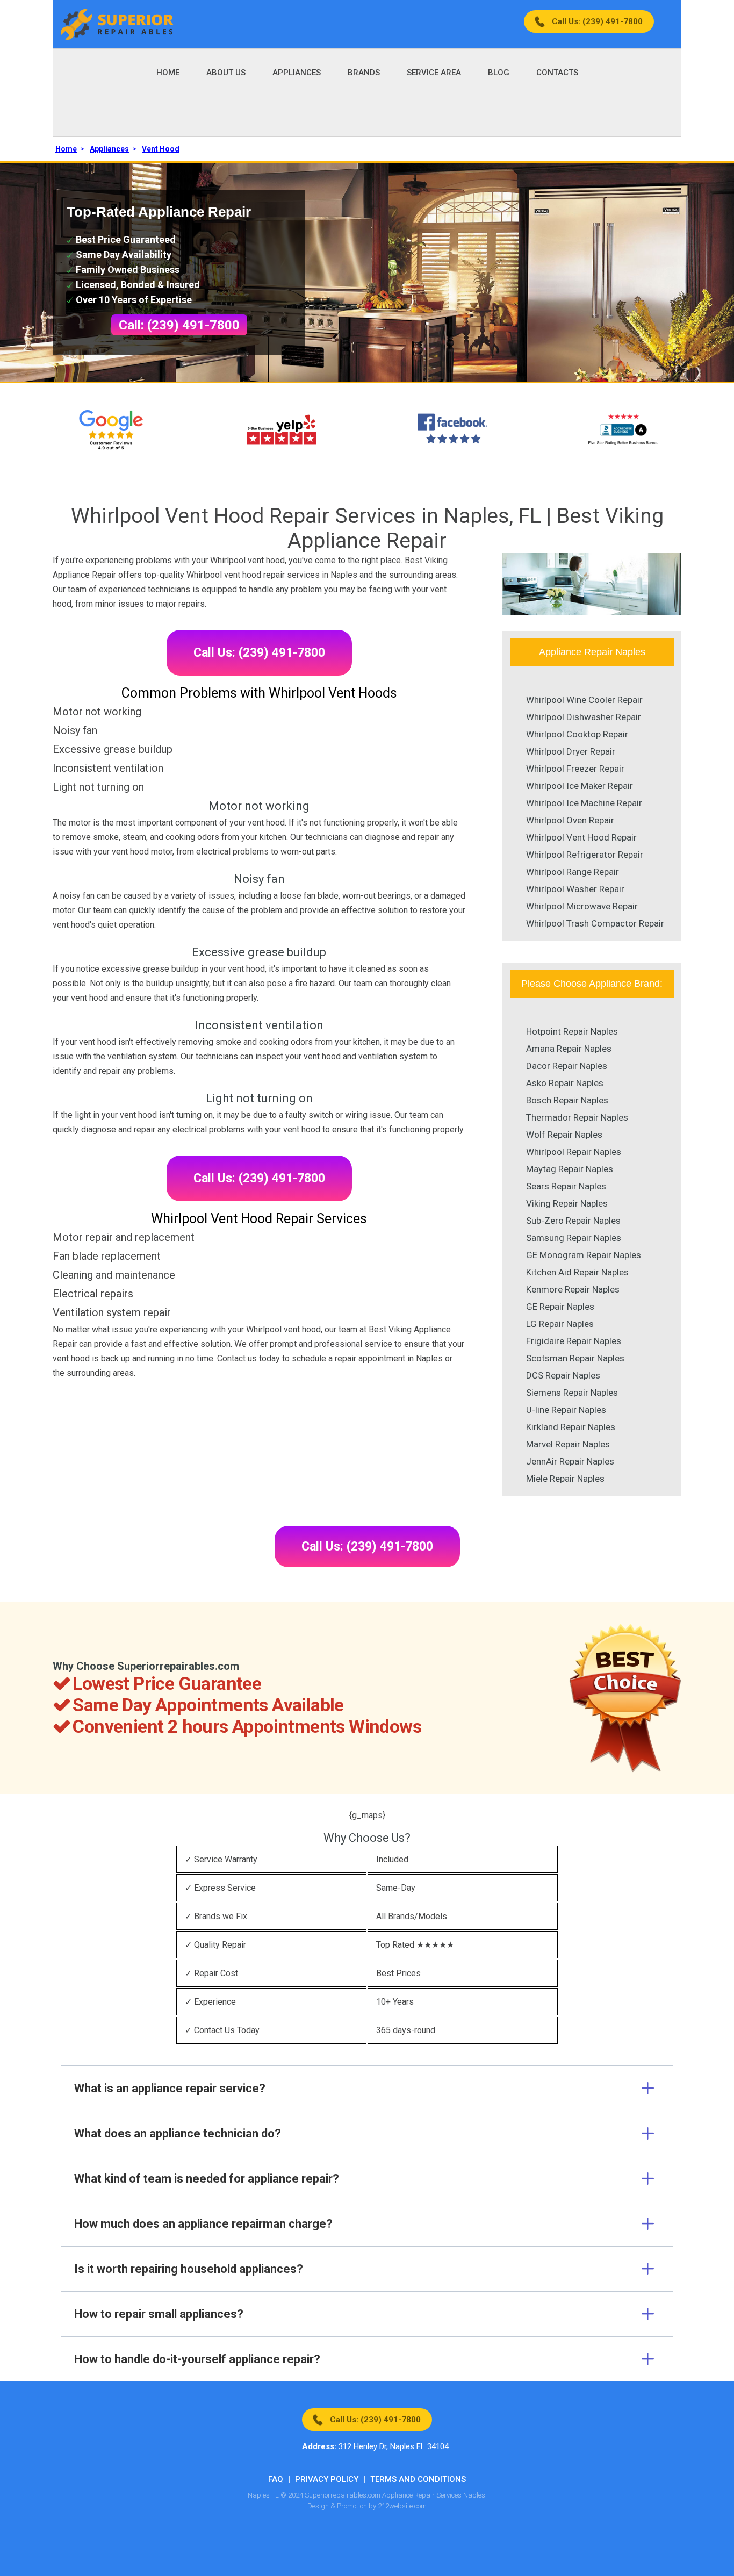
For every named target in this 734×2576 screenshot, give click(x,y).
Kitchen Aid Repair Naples (577, 1272)
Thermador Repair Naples (577, 1117)
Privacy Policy (327, 2479)
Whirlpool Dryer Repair (571, 751)
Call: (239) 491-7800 (179, 325)
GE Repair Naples (560, 1307)
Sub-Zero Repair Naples (573, 1221)
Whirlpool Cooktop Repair (577, 734)
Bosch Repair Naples (567, 1100)
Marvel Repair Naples (568, 1444)
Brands (364, 73)
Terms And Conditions (418, 2479)
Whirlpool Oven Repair (570, 820)
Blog (499, 73)
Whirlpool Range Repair (573, 872)
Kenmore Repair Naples (573, 1289)
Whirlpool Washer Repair (575, 889)
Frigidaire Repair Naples (574, 1341)
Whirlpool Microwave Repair (582, 906)
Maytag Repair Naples (570, 1169)
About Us (226, 73)
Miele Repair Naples (565, 1479)
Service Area (434, 73)
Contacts (557, 73)
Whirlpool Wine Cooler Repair (584, 700)
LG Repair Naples (560, 1324)
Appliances (297, 73)
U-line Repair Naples (566, 1410)
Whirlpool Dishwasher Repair (584, 717)
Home (168, 73)
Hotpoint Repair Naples (572, 1031)
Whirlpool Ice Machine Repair (584, 803)
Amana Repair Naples (569, 1049)
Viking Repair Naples (567, 1203)
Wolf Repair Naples (564, 1135)
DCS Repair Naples (563, 1375)
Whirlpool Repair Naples (574, 1152)
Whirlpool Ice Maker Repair (580, 786)
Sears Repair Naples (566, 1186)
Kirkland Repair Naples (571, 1427)
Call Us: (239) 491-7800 (597, 21)
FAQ (276, 2479)
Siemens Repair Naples (572, 1393)
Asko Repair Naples (565, 1083)
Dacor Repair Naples (567, 1066)
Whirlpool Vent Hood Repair (581, 837)
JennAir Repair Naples (570, 1461)
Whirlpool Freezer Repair (575, 769)
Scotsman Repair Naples (575, 1358)
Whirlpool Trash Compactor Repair (595, 923)
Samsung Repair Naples (574, 1238)
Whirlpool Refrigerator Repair (585, 855)
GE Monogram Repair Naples (584, 1255)
